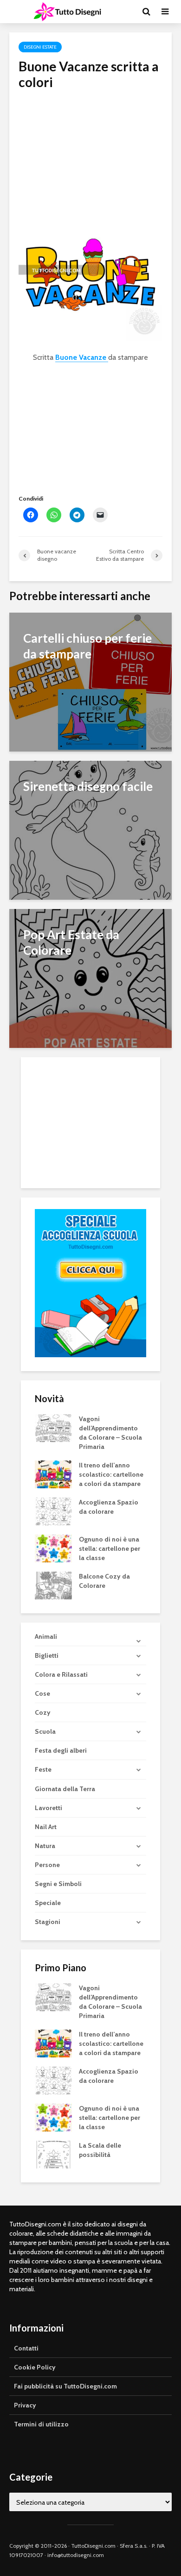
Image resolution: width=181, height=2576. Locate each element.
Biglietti (47, 1655)
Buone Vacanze (82, 357)
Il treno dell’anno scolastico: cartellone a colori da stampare (111, 1474)
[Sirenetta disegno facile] (90, 830)
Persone (47, 1865)
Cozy (43, 1712)
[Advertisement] (90, 155)
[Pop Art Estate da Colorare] (90, 978)
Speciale (48, 1903)
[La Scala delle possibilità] (53, 2154)
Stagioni (48, 1922)
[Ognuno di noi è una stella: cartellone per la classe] (53, 1548)
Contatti (26, 2348)
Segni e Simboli (58, 1884)
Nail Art (46, 1827)
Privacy (25, 2405)
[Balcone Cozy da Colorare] (53, 1585)
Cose (42, 1693)
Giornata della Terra (65, 1789)
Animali (46, 1636)
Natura (45, 1846)
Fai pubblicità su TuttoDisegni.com (65, 2386)
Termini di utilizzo (41, 2424)
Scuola (45, 1731)
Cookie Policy (35, 2367)
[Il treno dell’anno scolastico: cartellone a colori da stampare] (53, 1474)
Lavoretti (48, 1808)
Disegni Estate (40, 47)
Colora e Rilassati (61, 1674)
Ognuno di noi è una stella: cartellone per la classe (110, 1548)
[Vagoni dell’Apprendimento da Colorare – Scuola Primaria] (53, 1428)
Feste (43, 1769)
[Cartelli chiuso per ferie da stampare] (90, 681)
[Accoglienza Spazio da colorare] (53, 1511)
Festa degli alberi (61, 1750)
